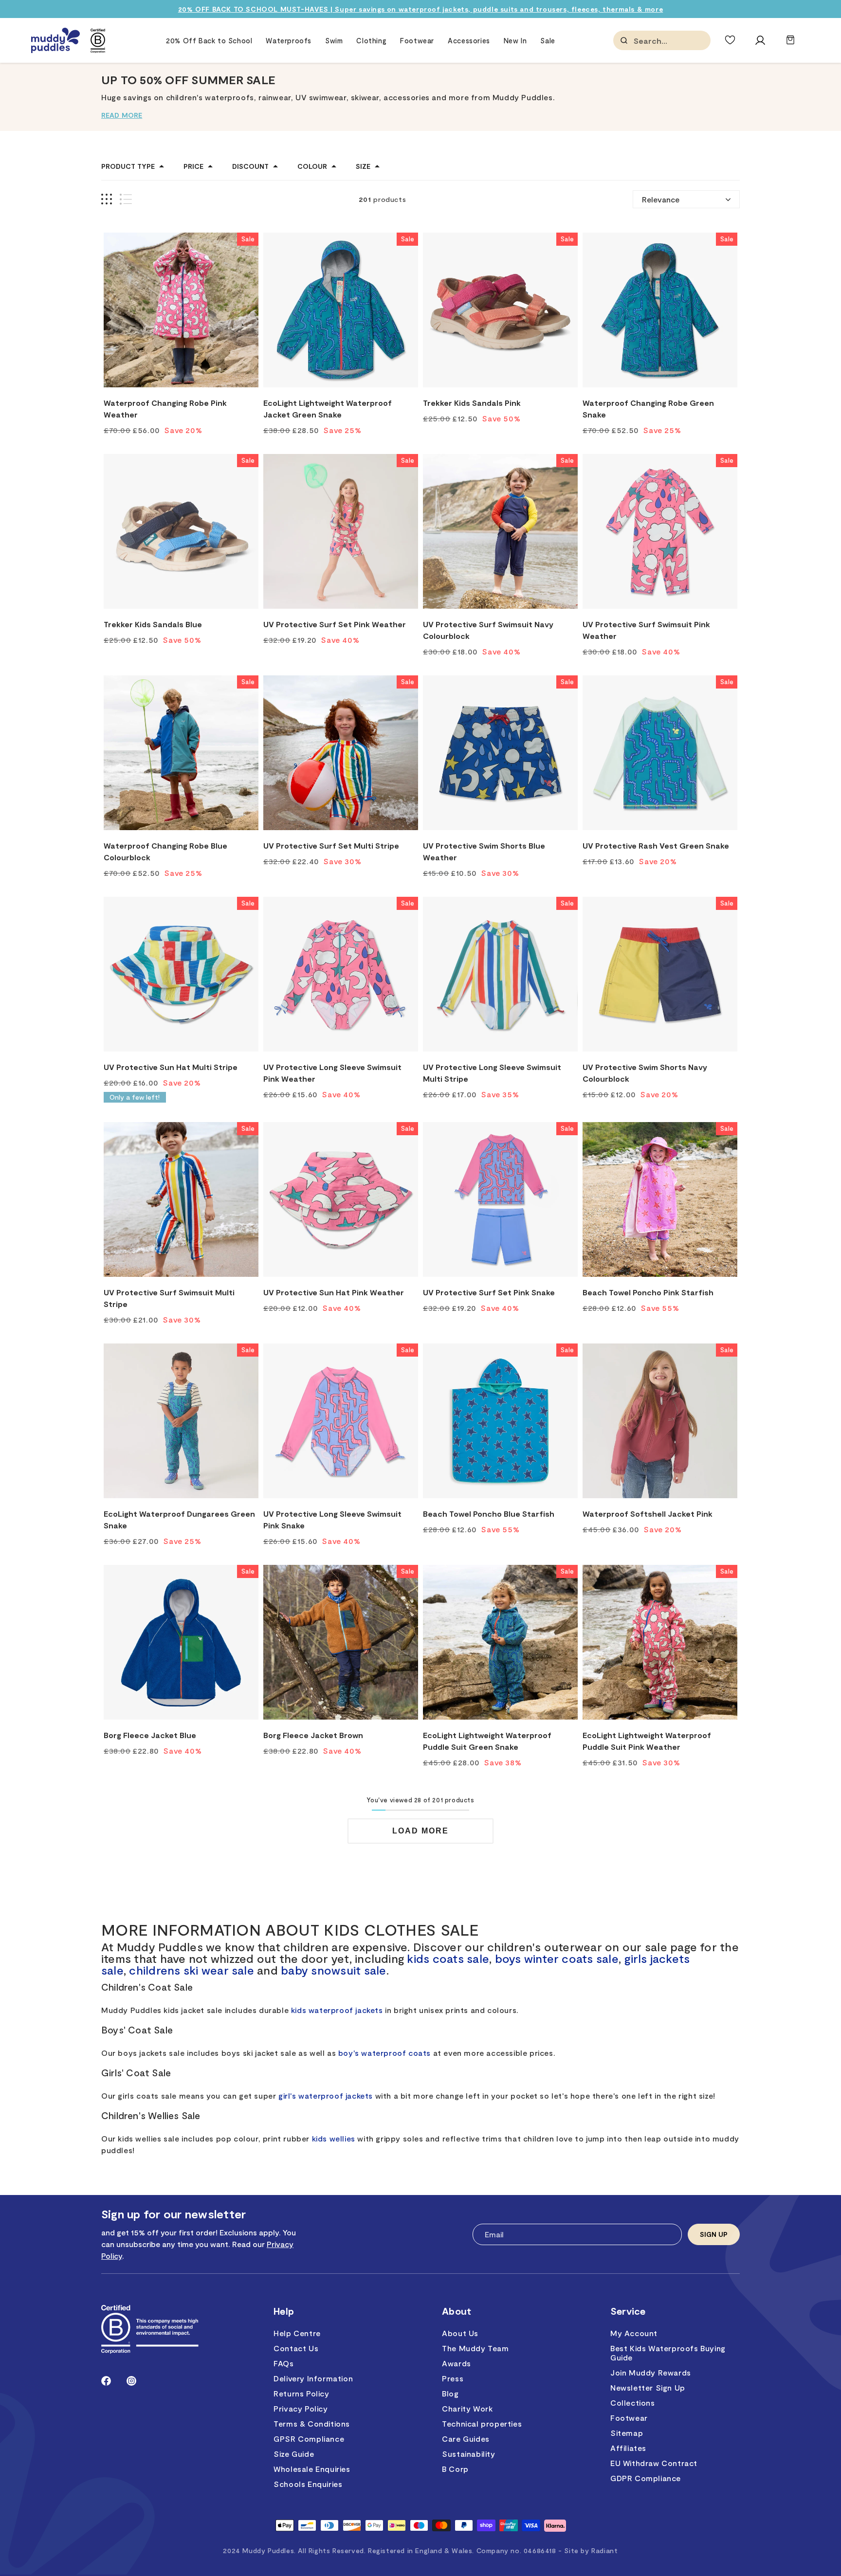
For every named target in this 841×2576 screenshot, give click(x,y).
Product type (128, 166)
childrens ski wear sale (192, 1970)
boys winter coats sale (557, 1958)
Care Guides (466, 2439)
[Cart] (790, 45)
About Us (460, 2333)
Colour (312, 166)
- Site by (588, 2550)
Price (193, 166)
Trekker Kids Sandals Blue (153, 624)
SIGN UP (714, 2234)
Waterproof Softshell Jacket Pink (648, 1514)
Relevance (661, 199)
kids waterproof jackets (337, 2010)
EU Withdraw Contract (654, 2463)
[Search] (624, 40)
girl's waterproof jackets (326, 2095)
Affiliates (628, 2448)
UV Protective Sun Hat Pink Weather (334, 1292)
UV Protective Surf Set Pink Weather (335, 624)
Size (363, 166)
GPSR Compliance (309, 2439)
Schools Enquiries (308, 2484)
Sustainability (468, 2454)
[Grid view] (107, 199)
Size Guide (294, 2454)
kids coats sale (448, 1958)
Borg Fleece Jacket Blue (150, 1735)
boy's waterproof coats (384, 2053)
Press (453, 2378)
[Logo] (55, 41)
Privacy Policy (301, 2408)
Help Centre (297, 2333)
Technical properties (482, 2423)
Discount (250, 166)
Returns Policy (301, 2393)
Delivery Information (313, 2378)
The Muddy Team (475, 2348)
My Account (634, 2333)
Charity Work (467, 2408)
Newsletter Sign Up (648, 2387)
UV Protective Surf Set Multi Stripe (331, 845)
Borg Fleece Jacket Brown (313, 1735)
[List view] (126, 199)
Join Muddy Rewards (651, 2372)
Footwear (629, 2418)
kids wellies (334, 2138)
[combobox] (682, 41)
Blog (450, 2393)
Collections (633, 2403)
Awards (457, 2363)
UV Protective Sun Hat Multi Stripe (171, 1067)
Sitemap (627, 2433)
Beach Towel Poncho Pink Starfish (648, 1292)
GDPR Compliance (646, 2478)
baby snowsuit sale (333, 1970)
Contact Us (296, 2348)
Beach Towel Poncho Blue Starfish (489, 1514)
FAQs (283, 2363)
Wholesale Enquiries (312, 2469)
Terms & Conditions (312, 2423)
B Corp (455, 2469)
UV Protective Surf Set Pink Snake (489, 1292)
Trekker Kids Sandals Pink (472, 403)
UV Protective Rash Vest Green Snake (656, 845)
